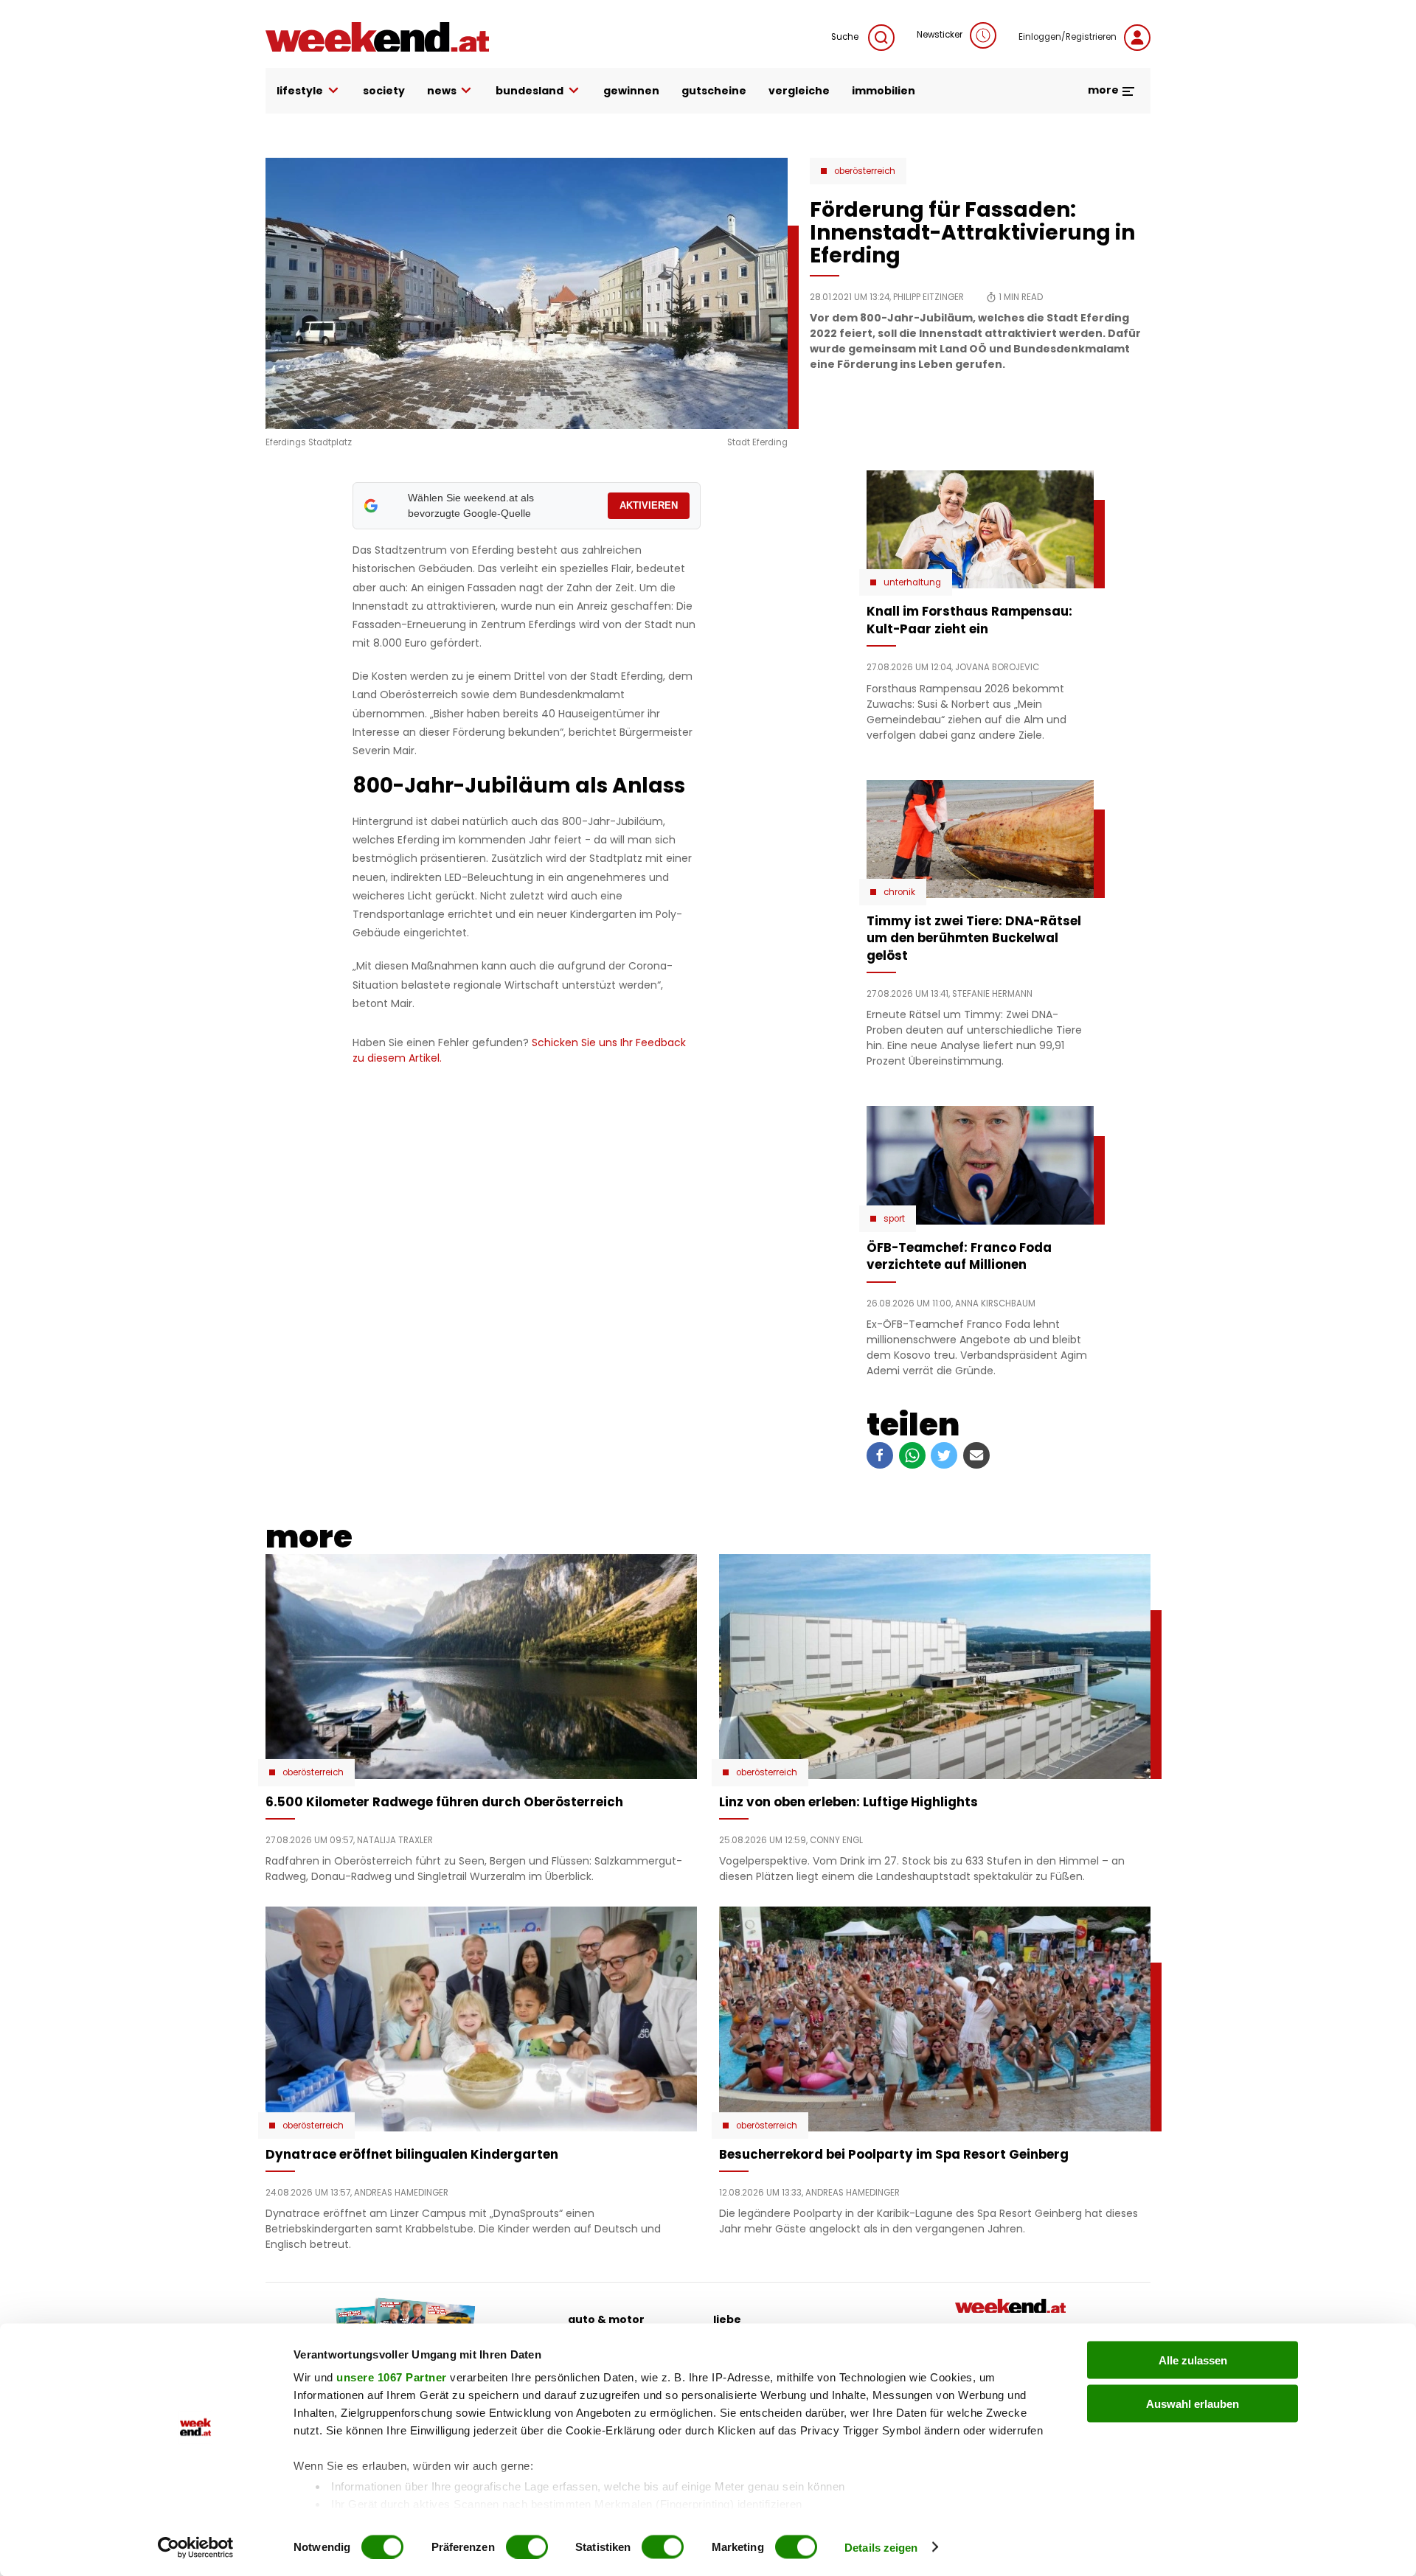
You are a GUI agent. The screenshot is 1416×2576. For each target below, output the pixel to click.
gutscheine (714, 91)
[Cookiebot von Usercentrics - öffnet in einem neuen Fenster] (196, 2547)
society (384, 91)
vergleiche (799, 91)
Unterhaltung (912, 582)
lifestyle (300, 91)
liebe (727, 2319)
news (442, 91)
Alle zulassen (1193, 2360)
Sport (894, 1219)
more (1104, 90)
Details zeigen (881, 2547)
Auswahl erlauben (1193, 2403)
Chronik (899, 892)
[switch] (527, 2547)
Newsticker (940, 35)
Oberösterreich (865, 171)
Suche (846, 37)
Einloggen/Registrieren (1068, 37)
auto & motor (606, 2319)
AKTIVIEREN (649, 505)
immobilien (884, 91)
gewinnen (631, 91)
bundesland (530, 91)
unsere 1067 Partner (392, 2377)
